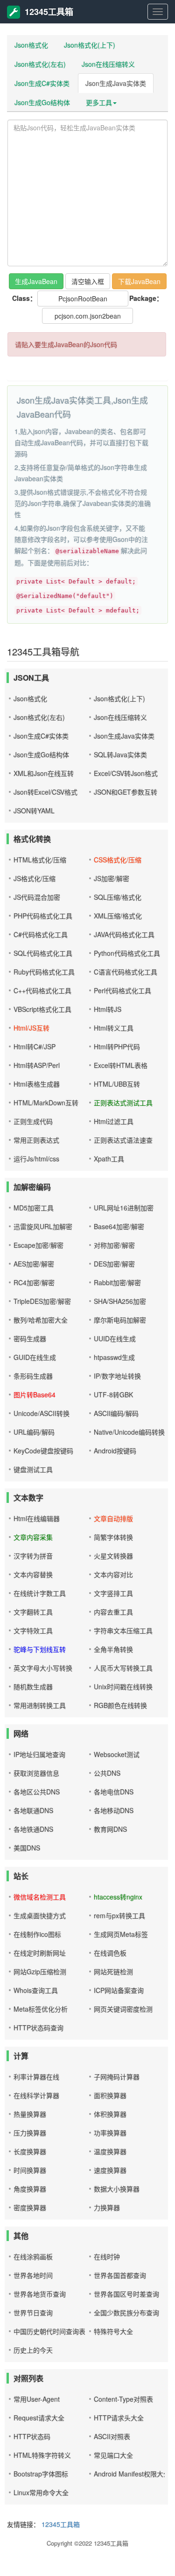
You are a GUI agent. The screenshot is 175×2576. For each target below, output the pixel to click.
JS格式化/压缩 (35, 878)
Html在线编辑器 (37, 1518)
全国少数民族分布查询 (126, 2313)
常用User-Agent (37, 2399)
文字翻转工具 (33, 1612)
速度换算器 (110, 2170)
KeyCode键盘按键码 (43, 1451)
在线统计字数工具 (40, 1593)
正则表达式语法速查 (123, 1140)
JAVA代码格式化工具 (124, 934)
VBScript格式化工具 (42, 1009)
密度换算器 (30, 2207)
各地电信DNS (114, 1792)
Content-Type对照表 (123, 2399)
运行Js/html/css (36, 1159)
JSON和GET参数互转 (126, 792)
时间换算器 (30, 2170)
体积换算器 (110, 2114)
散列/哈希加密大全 (41, 1320)
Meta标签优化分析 (41, 2009)
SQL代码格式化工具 (43, 953)
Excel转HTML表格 (121, 1065)
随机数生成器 (33, 1686)
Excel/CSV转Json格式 (126, 773)
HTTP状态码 (32, 2436)
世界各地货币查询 (40, 2294)
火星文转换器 (113, 1556)
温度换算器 (110, 2151)
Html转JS (108, 1009)
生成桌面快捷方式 (40, 1915)
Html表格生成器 (37, 1084)
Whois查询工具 (36, 1990)
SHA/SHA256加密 (120, 1301)
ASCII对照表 (112, 2436)
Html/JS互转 (31, 1028)
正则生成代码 (33, 1121)
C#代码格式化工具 (41, 934)
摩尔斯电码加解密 (120, 1320)
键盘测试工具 (33, 1469)
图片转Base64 (35, 1395)
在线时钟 (107, 2256)
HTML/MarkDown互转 (46, 1103)
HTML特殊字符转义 (42, 2455)
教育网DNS (110, 1829)
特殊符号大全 (113, 2331)
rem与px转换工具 (119, 1915)
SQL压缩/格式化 (118, 897)
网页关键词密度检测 (123, 2009)
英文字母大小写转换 (43, 1668)
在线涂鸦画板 (33, 2256)
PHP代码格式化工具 (43, 916)
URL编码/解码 (34, 1432)
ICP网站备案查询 (119, 1990)
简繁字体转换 (113, 1537)
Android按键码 (115, 1451)
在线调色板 (110, 1953)
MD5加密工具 (34, 1208)
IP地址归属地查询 (39, 1754)
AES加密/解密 (34, 1264)
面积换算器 (110, 2095)
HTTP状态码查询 (38, 2028)
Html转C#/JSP (35, 1046)
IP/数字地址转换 (117, 1376)
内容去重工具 (113, 1612)
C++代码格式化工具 (42, 990)
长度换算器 (30, 2151)
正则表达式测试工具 (123, 1103)
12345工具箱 (49, 12)
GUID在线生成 (35, 1357)
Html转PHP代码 (117, 1046)
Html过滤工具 (114, 1121)
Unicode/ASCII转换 (42, 1413)
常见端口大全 (113, 2455)
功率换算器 (110, 2133)
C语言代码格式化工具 (126, 972)
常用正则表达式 (36, 1140)
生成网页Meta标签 (121, 1934)
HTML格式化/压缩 (40, 860)
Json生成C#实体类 (42, 83)
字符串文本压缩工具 (123, 1630)
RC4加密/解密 (34, 1282)
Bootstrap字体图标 (41, 2474)
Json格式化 (31, 45)
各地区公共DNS (37, 1792)
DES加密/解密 (114, 1264)
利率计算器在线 (36, 2077)
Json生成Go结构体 (42, 102)
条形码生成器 (33, 1376)
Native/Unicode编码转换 (129, 1432)
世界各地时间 (33, 2275)
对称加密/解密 (114, 1245)
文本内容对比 (113, 1574)
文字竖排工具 (113, 1593)
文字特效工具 (33, 1630)
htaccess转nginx (118, 1897)
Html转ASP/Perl (37, 1065)
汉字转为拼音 (33, 1556)
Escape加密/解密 (38, 1245)
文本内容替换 (33, 1574)
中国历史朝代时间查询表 (49, 2331)
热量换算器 (30, 2114)
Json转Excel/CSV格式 (45, 792)
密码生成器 (30, 1338)
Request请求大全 (39, 2418)
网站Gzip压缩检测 (40, 1971)
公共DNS (107, 1773)
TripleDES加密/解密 (42, 1301)
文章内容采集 (33, 1537)
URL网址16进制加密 (124, 1208)
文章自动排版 (113, 1518)
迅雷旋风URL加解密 (43, 1226)
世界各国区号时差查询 (126, 2294)
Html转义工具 (114, 1028)
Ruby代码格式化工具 (44, 972)
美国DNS (27, 1848)
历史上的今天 (33, 2350)
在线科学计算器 (36, 2095)
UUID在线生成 (115, 1338)
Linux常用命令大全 (41, 2492)
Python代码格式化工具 (127, 953)
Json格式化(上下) (90, 45)
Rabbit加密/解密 (117, 1282)
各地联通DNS (33, 1810)
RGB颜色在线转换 (120, 1705)
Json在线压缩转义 (108, 64)
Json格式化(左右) (40, 64)
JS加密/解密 (112, 878)
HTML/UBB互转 (117, 1084)
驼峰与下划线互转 (40, 1649)
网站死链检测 (113, 1971)
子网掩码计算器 (117, 2077)
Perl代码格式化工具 (122, 990)
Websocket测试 (117, 1754)
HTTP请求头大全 (119, 2418)
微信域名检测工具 (40, 1897)
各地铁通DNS (33, 1829)
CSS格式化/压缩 (118, 860)
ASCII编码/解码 (116, 1413)
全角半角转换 (113, 1649)
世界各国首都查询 (120, 2275)
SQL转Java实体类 (120, 754)
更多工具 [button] (99, 102)
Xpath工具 (109, 1159)
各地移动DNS (114, 1810)
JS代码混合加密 (37, 897)
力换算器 (107, 2207)
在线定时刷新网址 (40, 1953)
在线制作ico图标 (37, 1934)
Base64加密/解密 (119, 1226)
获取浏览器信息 (36, 1773)
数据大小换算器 (117, 2189)
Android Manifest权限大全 (132, 2474)
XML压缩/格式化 (118, 916)
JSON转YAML (34, 811)
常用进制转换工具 (40, 1705)
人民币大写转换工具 (123, 1668)
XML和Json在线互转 (44, 773)
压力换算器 (30, 2133)
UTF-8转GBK (113, 1395)
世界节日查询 (33, 2313)
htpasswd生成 (114, 1357)
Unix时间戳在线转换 (123, 1686)
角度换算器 (30, 2189)
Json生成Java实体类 (116, 83)
